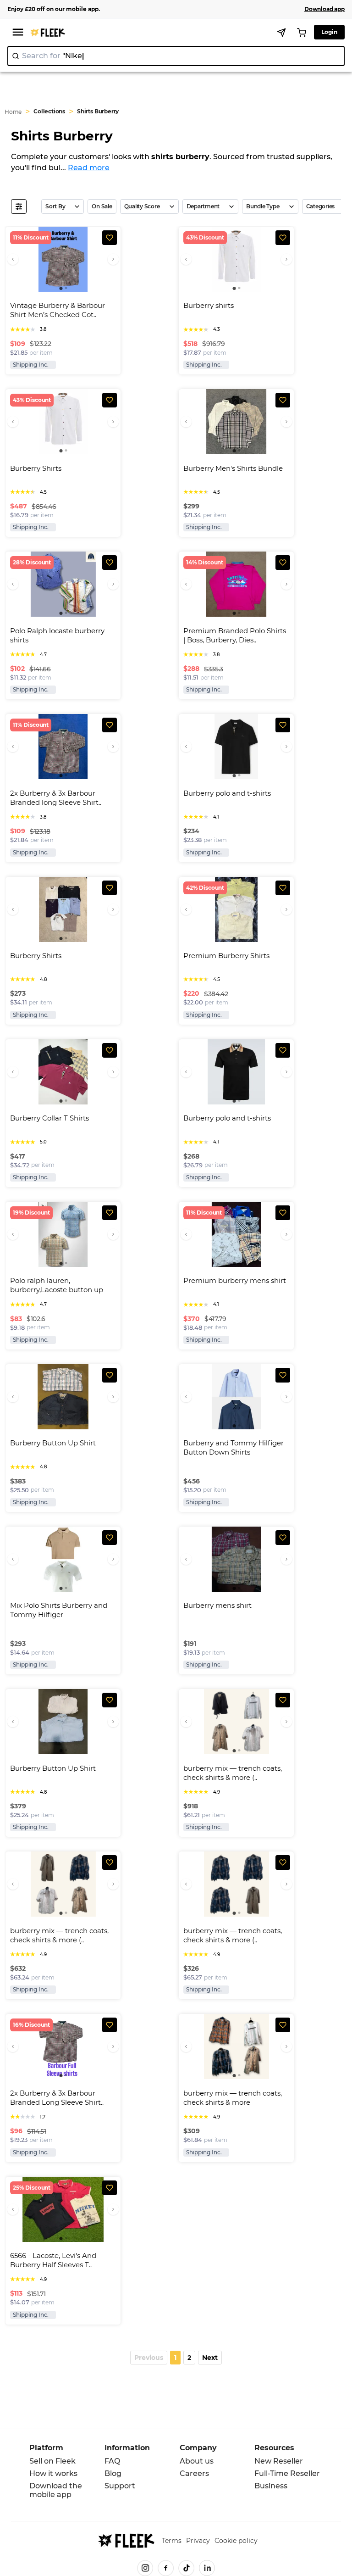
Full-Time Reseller (287, 2473)
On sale (102, 206)
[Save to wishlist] (110, 238)
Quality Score (142, 206)
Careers (194, 2473)
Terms (172, 2541)
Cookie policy (236, 2541)
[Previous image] (13, 259)
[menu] (18, 32)
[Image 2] (66, 288)
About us (197, 2461)
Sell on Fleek (52, 2461)
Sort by (55, 206)
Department (203, 206)
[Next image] (113, 259)
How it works (53, 2473)
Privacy (198, 2541)
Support (120, 2486)
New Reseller (279, 2461)
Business (271, 2486)
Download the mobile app (56, 2490)
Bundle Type (263, 206)
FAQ (112, 2461)
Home (13, 112)
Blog (113, 2473)
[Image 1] (61, 288)
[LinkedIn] (207, 2568)
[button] (149, 2358)
